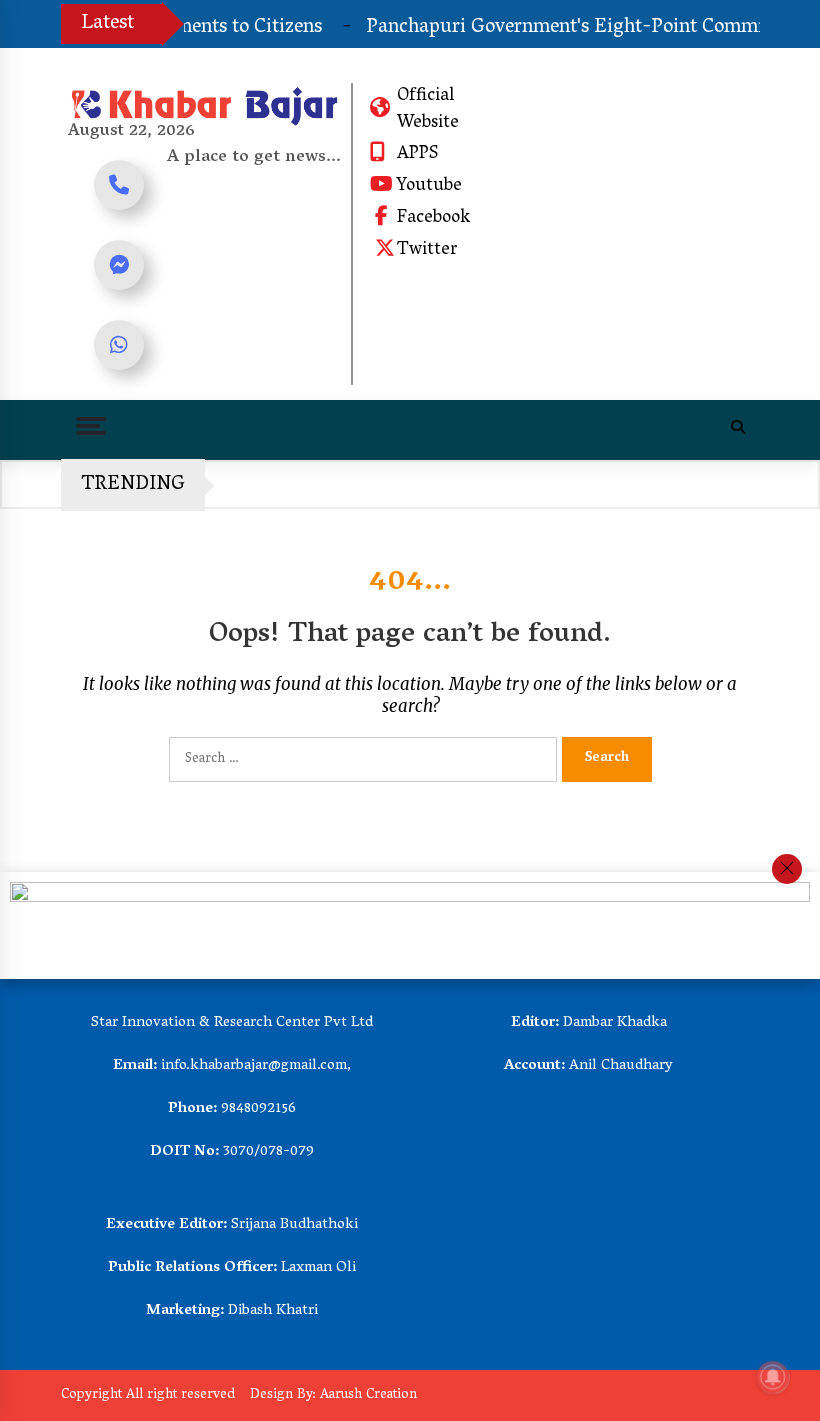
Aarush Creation (368, 1395)
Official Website (428, 110)
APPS (417, 155)
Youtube (429, 187)
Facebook (433, 219)
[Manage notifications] (773, 1377)
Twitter (427, 251)
